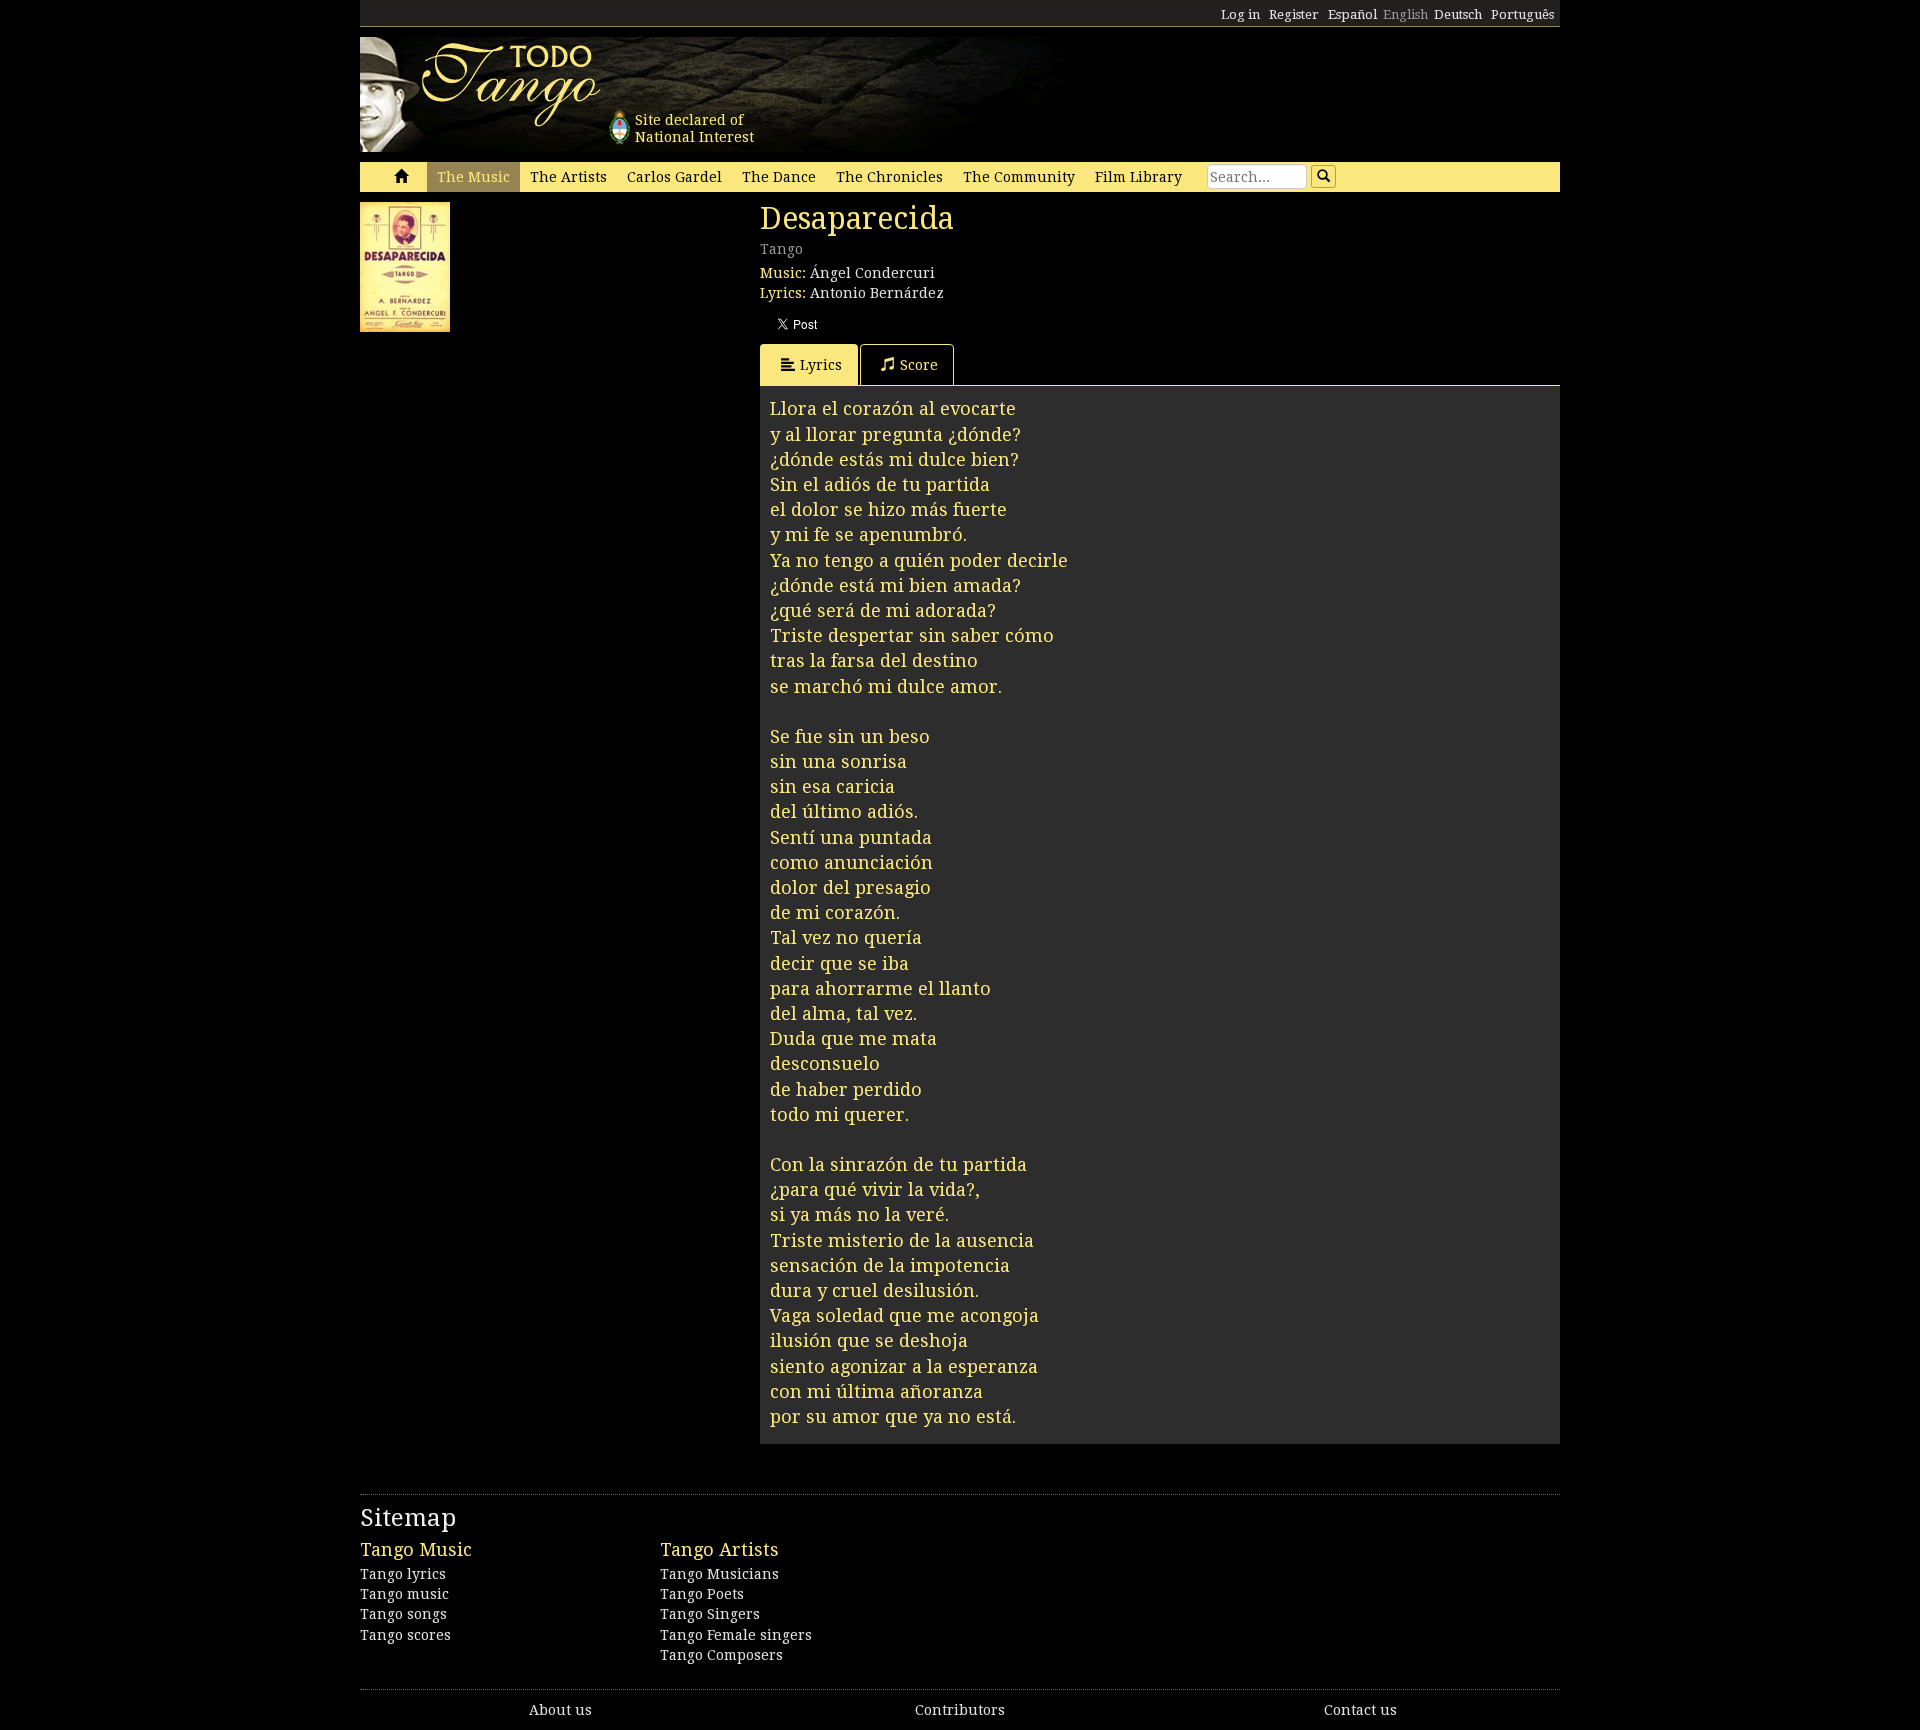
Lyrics (821, 365)
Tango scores (405, 1635)
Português (1522, 14)
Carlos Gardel (674, 177)
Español (1352, 14)
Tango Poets (702, 1594)
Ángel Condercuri (872, 273)
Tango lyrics (403, 1574)
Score (919, 365)
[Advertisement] (510, 467)
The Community (1019, 177)
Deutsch (1458, 14)
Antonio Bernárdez (877, 293)
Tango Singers (710, 1614)
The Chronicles (889, 177)
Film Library (1138, 177)
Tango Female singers (736, 1635)
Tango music (404, 1594)
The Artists (568, 177)
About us (560, 1710)
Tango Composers (721, 1655)
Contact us (1360, 1710)
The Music (473, 177)
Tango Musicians (719, 1574)
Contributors (960, 1710)
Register (1294, 14)
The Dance (779, 177)
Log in (1240, 14)
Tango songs (403, 1614)
